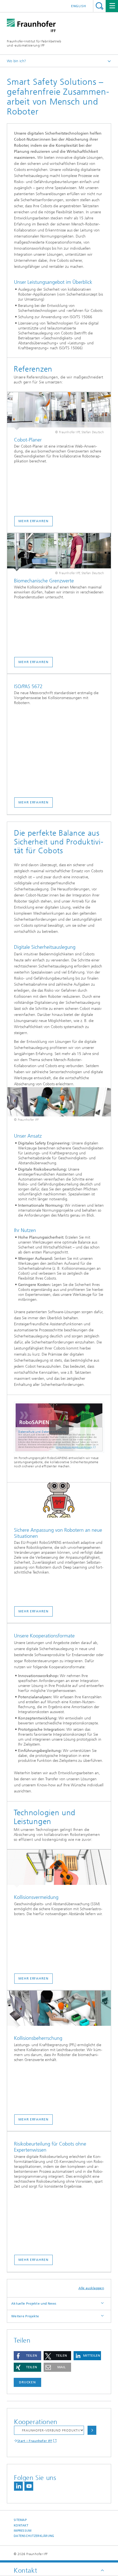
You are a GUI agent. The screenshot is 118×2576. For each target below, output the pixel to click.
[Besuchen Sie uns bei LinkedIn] (18, 2486)
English (79, 6)
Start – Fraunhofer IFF (35, 2441)
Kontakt (21, 2525)
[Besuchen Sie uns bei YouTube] (29, 2486)
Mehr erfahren (33, 521)
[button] (27, 2356)
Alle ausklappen (91, 2288)
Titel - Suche (99, 6)
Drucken (27, 2382)
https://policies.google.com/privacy (74, 1447)
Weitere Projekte (25, 2316)
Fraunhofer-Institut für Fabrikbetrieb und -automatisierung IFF (34, 43)
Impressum (23, 2531)
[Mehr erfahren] (59, 411)
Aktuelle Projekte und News (34, 2304)
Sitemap (20, 2520)
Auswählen (92, 2430)
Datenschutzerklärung (34, 2536)
